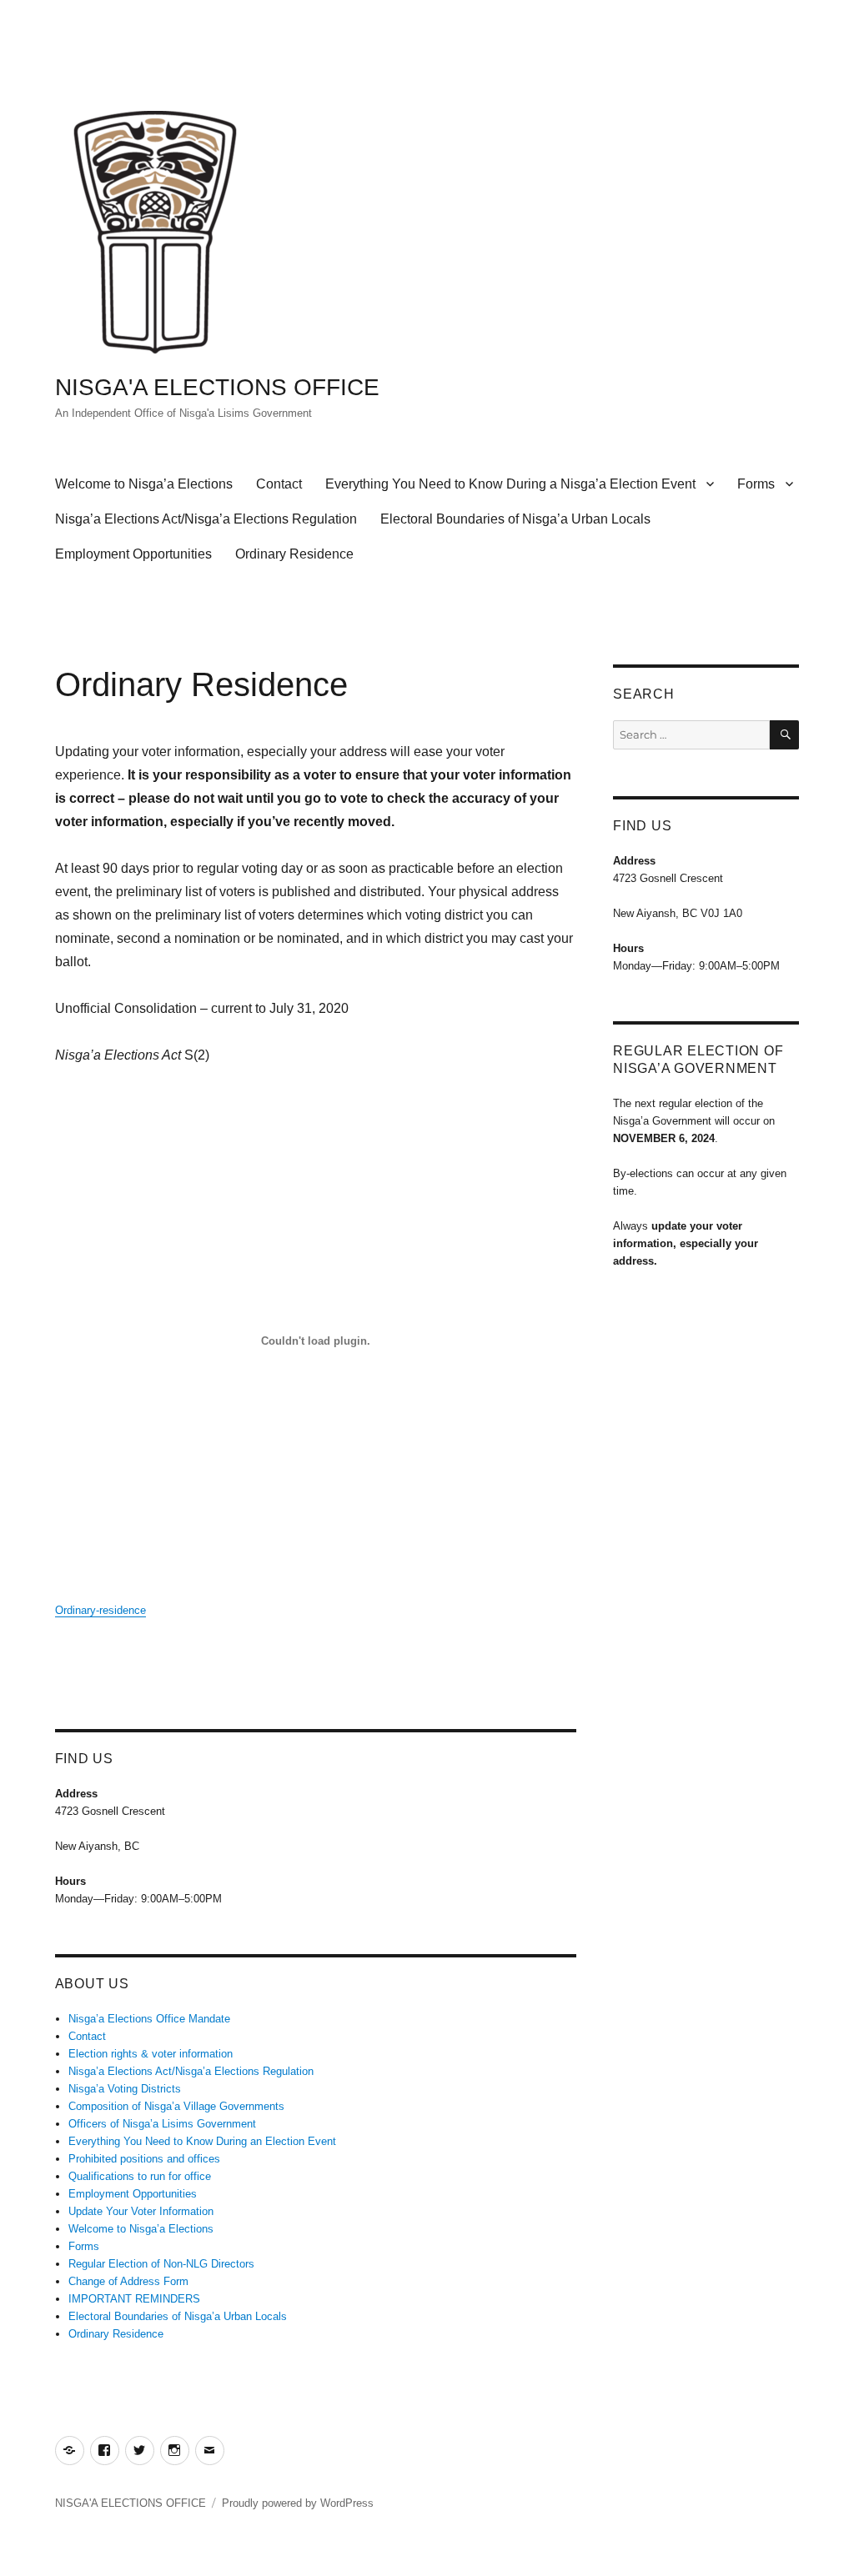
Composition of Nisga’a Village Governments (176, 2106)
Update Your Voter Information (141, 2211)
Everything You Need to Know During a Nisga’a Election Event (510, 484)
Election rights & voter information (151, 2054)
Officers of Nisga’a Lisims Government (162, 2124)
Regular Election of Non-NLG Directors (161, 2264)
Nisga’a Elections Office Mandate (149, 2019)
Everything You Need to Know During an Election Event (202, 2141)
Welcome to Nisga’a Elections (144, 484)
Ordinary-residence (100, 1610)
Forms (756, 484)
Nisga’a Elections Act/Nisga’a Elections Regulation (206, 519)
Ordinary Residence (294, 554)
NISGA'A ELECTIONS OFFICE (217, 387)
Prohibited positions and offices (144, 2159)
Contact (279, 484)
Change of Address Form (128, 2281)
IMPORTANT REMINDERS (134, 2299)
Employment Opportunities (133, 554)
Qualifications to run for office (140, 2176)
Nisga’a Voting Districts (125, 2089)
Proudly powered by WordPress (298, 2503)
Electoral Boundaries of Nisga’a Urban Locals (515, 519)
